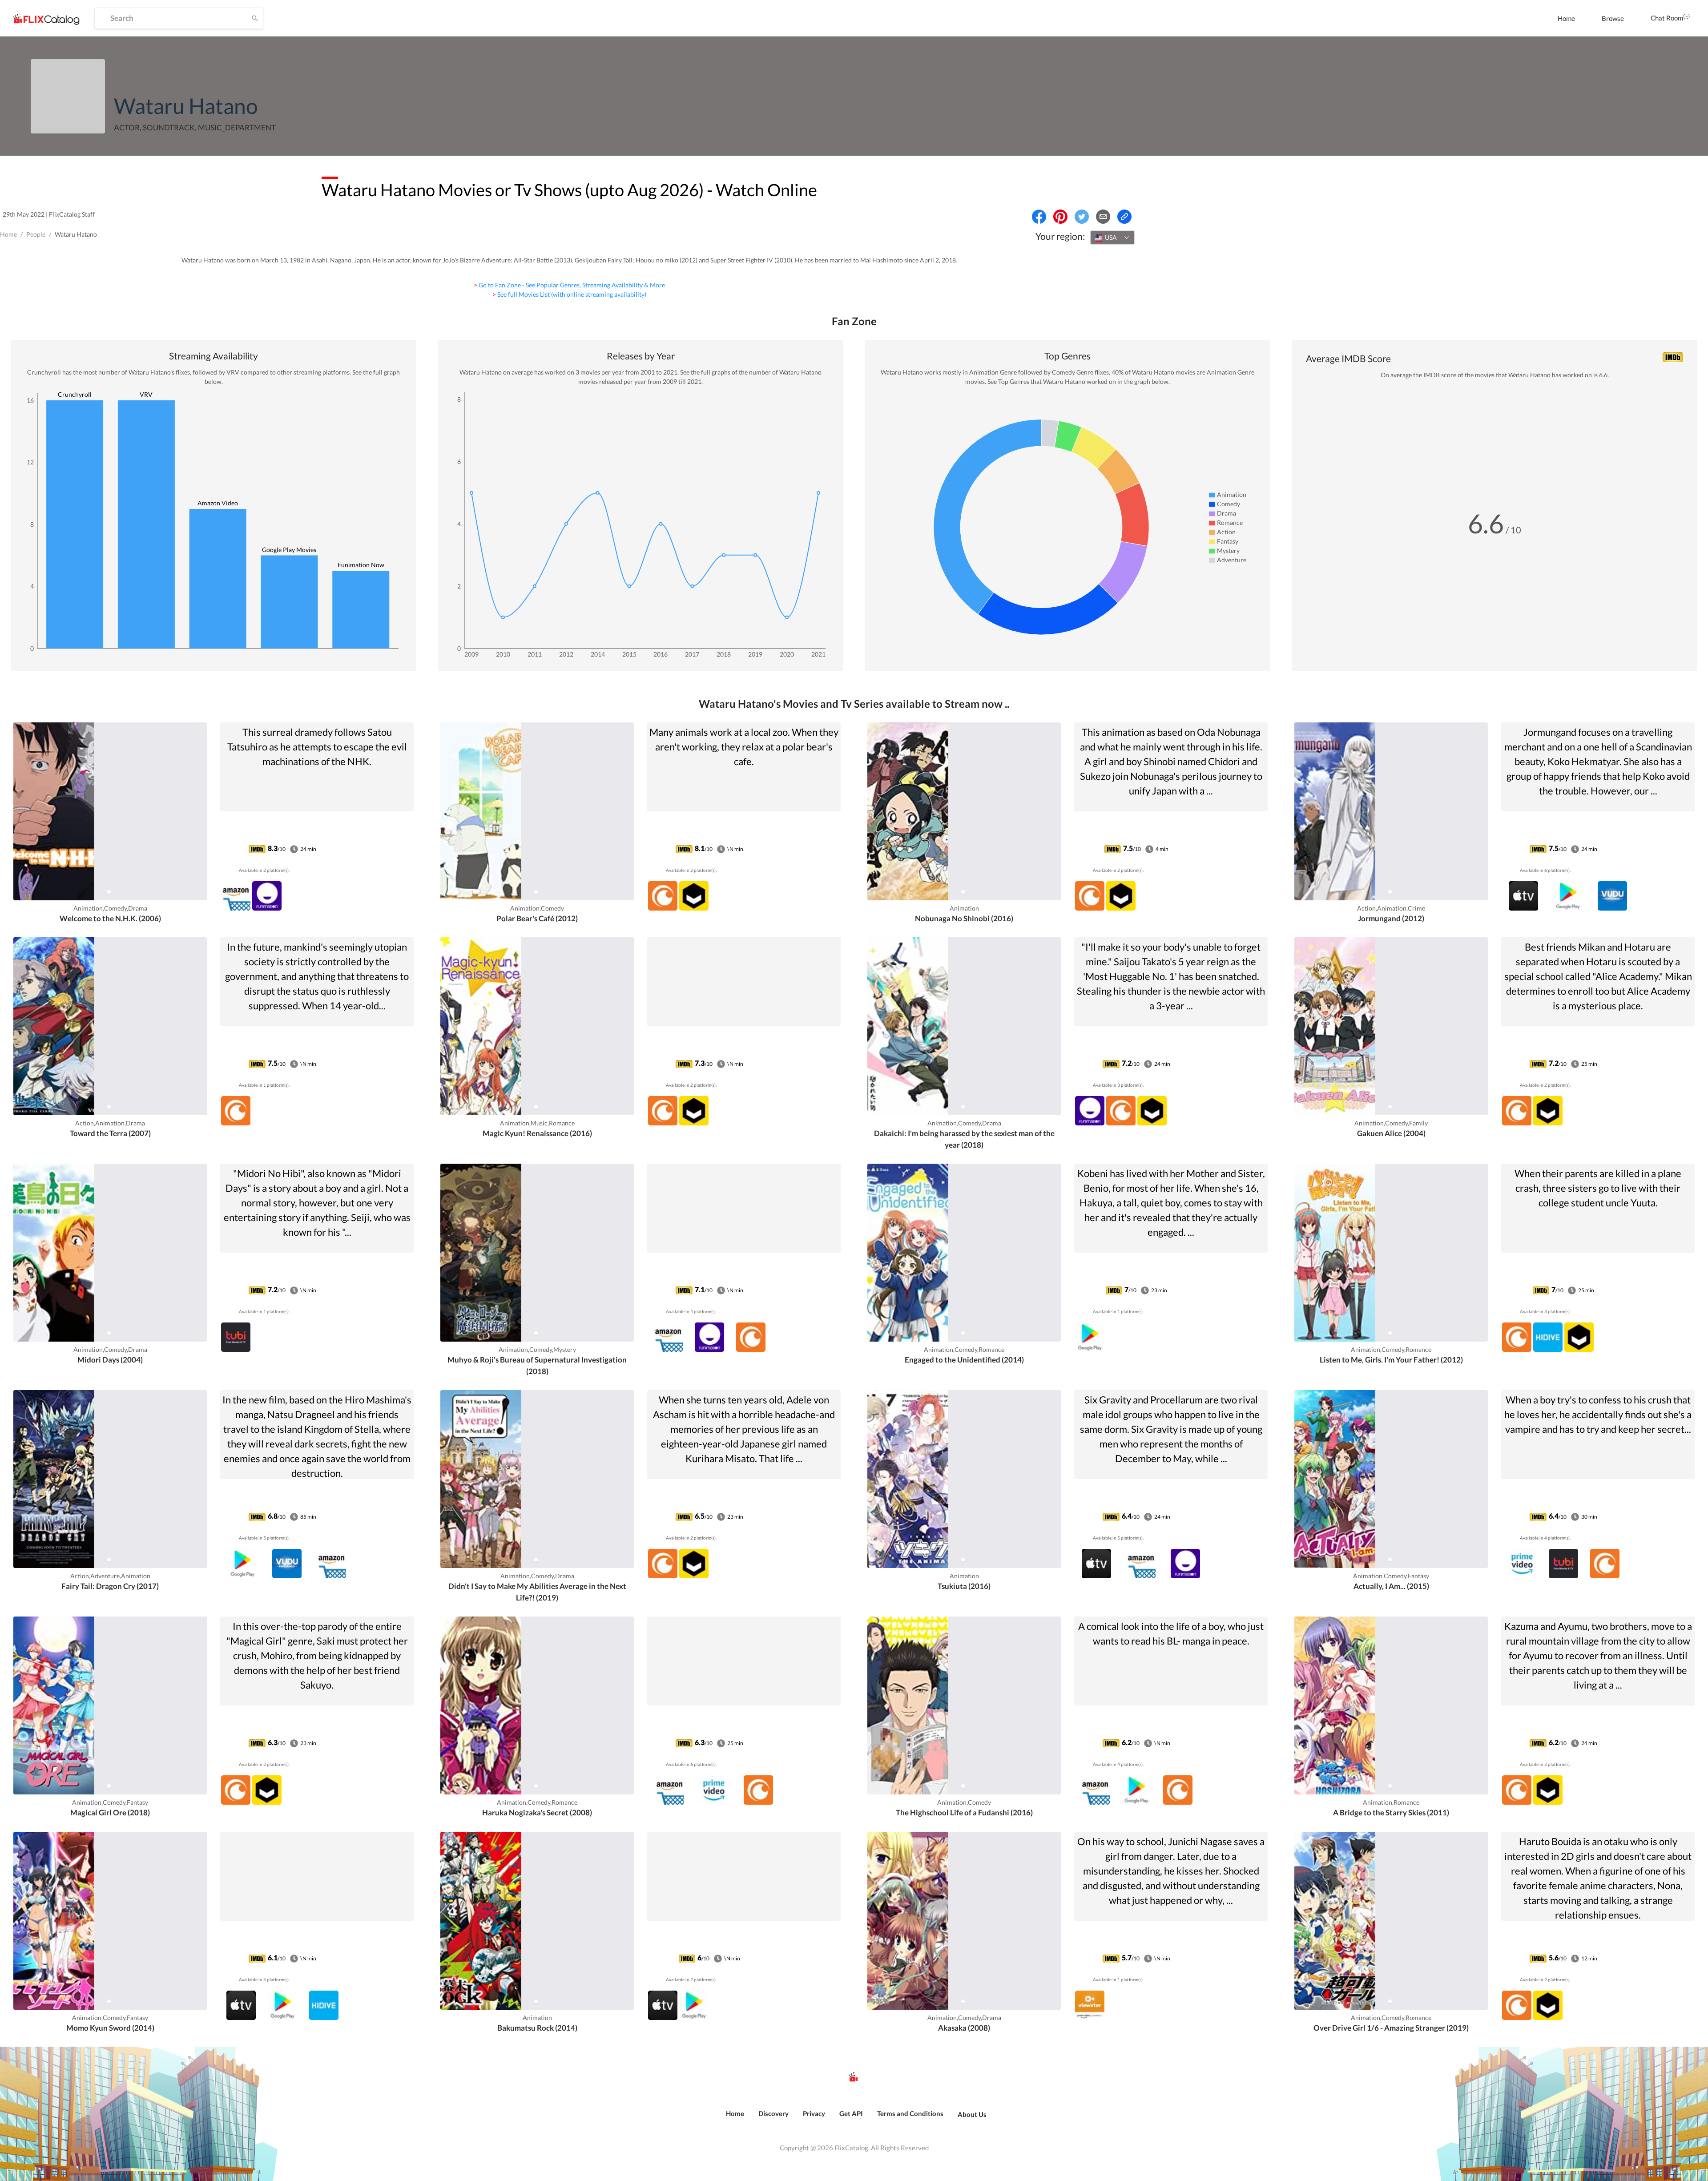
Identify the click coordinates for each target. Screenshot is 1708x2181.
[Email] (1103, 217)
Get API (851, 2113)
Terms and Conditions (910, 2113)
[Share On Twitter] (1082, 217)
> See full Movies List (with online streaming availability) (569, 294)
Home (1566, 18)
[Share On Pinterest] (1060, 217)
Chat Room (1667, 18)
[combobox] (1112, 238)
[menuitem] (1566, 18)
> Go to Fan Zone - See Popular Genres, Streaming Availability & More (569, 285)
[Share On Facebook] (1039, 217)
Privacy (814, 2113)
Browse (1613, 18)
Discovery (773, 2113)
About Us (972, 2114)
